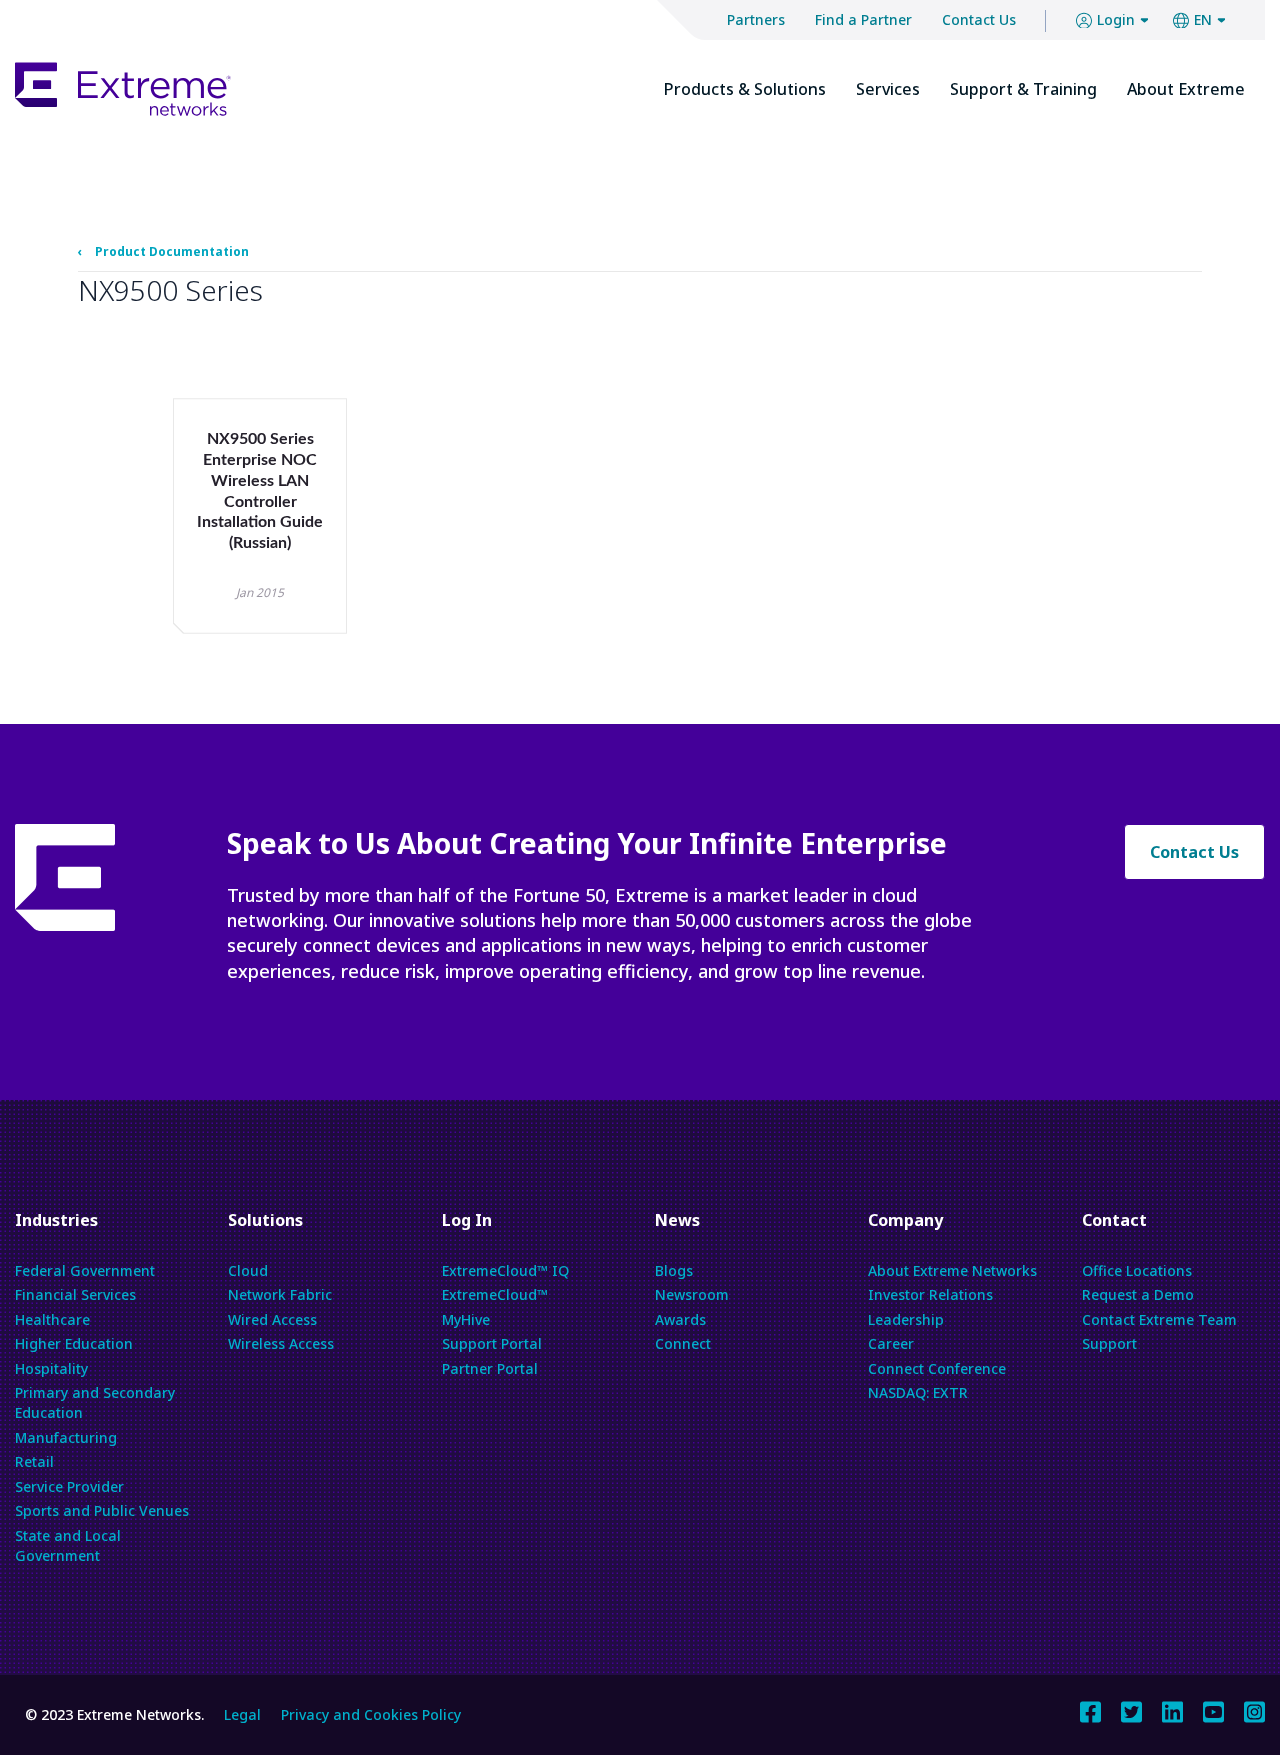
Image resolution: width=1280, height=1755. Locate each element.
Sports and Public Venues (102, 1510)
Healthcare (52, 1319)
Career (891, 1343)
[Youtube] (1213, 1710)
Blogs (674, 1270)
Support (1109, 1343)
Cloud (248, 1270)
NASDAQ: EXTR (918, 1392)
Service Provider (69, 1486)
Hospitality (51, 1368)
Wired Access (272, 1319)
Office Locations (1137, 1270)
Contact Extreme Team (1159, 1319)
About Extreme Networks (952, 1270)
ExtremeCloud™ (495, 1294)
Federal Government (85, 1270)
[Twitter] (1131, 1710)
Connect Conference (937, 1368)
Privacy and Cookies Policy (371, 1714)
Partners (756, 19)
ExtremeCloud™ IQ (505, 1270)
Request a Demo (1138, 1294)
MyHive (466, 1319)
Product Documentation (172, 252)
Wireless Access (281, 1343)
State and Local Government (68, 1545)
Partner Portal (490, 1368)
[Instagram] (1254, 1710)
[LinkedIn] (1172, 1710)
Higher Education (74, 1343)
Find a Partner (863, 19)
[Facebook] (1090, 1710)
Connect (683, 1343)
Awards (680, 1319)
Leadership (906, 1319)
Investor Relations (930, 1294)
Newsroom (692, 1294)
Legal (242, 1714)
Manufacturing (66, 1437)
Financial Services (75, 1294)
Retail (34, 1461)
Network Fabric (280, 1294)
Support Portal (492, 1343)
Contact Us (979, 19)
